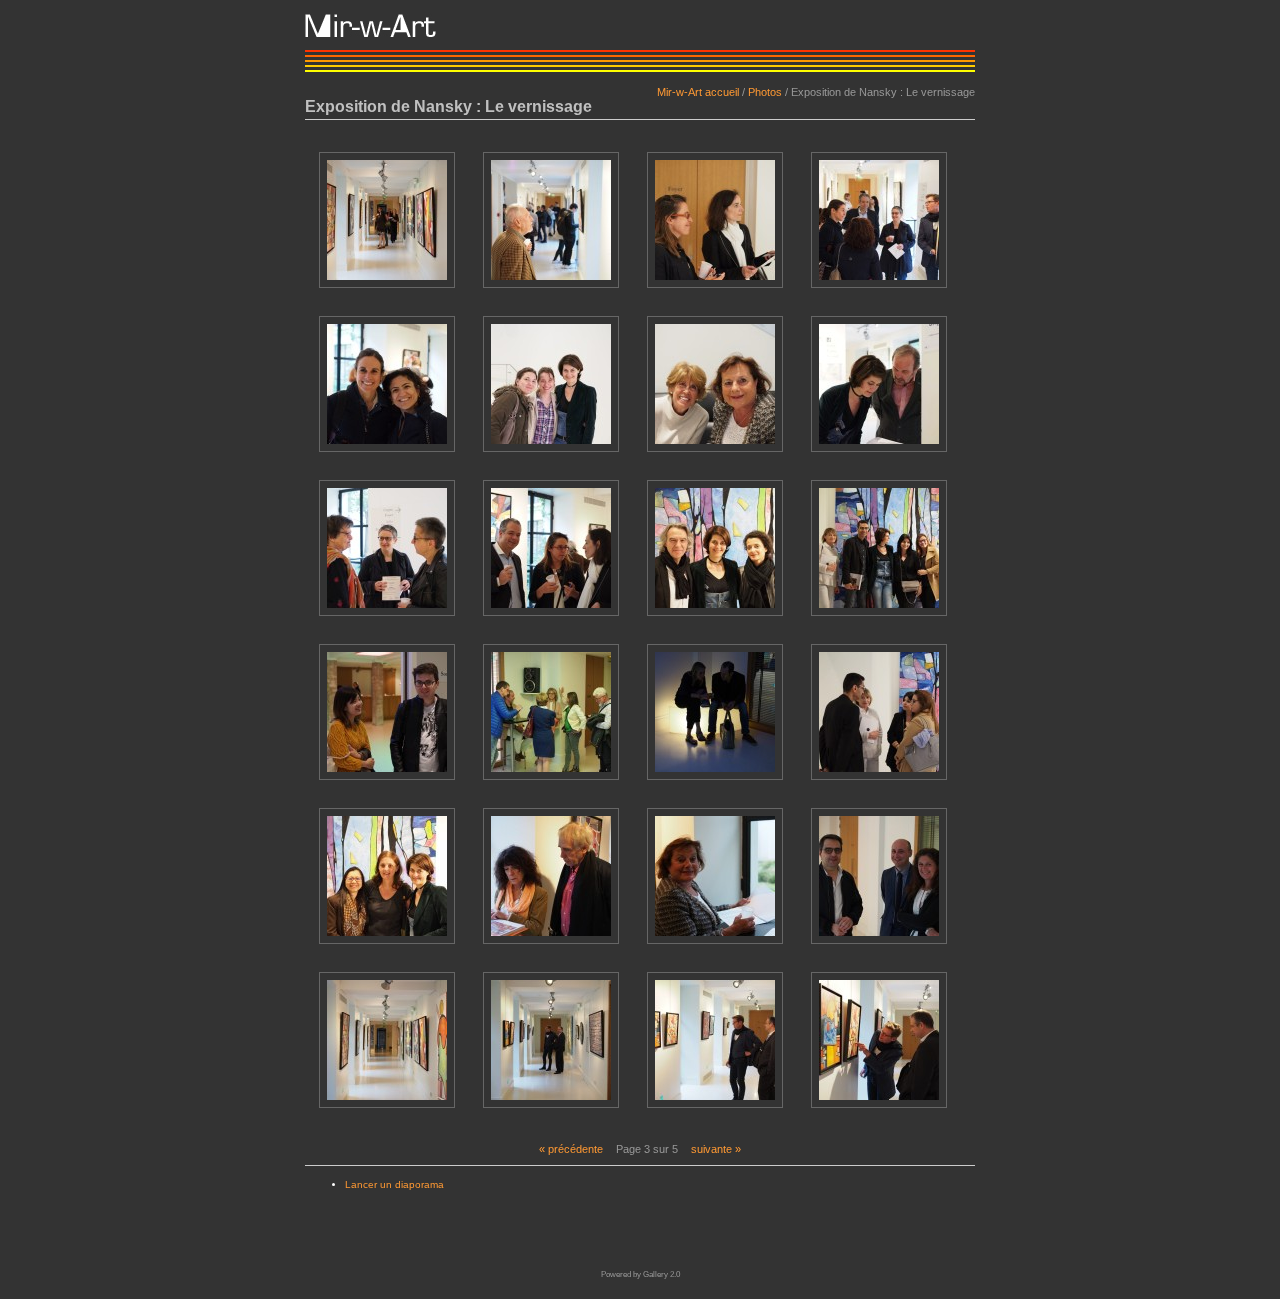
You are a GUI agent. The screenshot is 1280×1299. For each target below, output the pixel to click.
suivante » (716, 1149)
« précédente (571, 1149)
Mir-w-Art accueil (698, 92)
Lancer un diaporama (394, 1184)
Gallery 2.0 (661, 1274)
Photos (765, 92)
